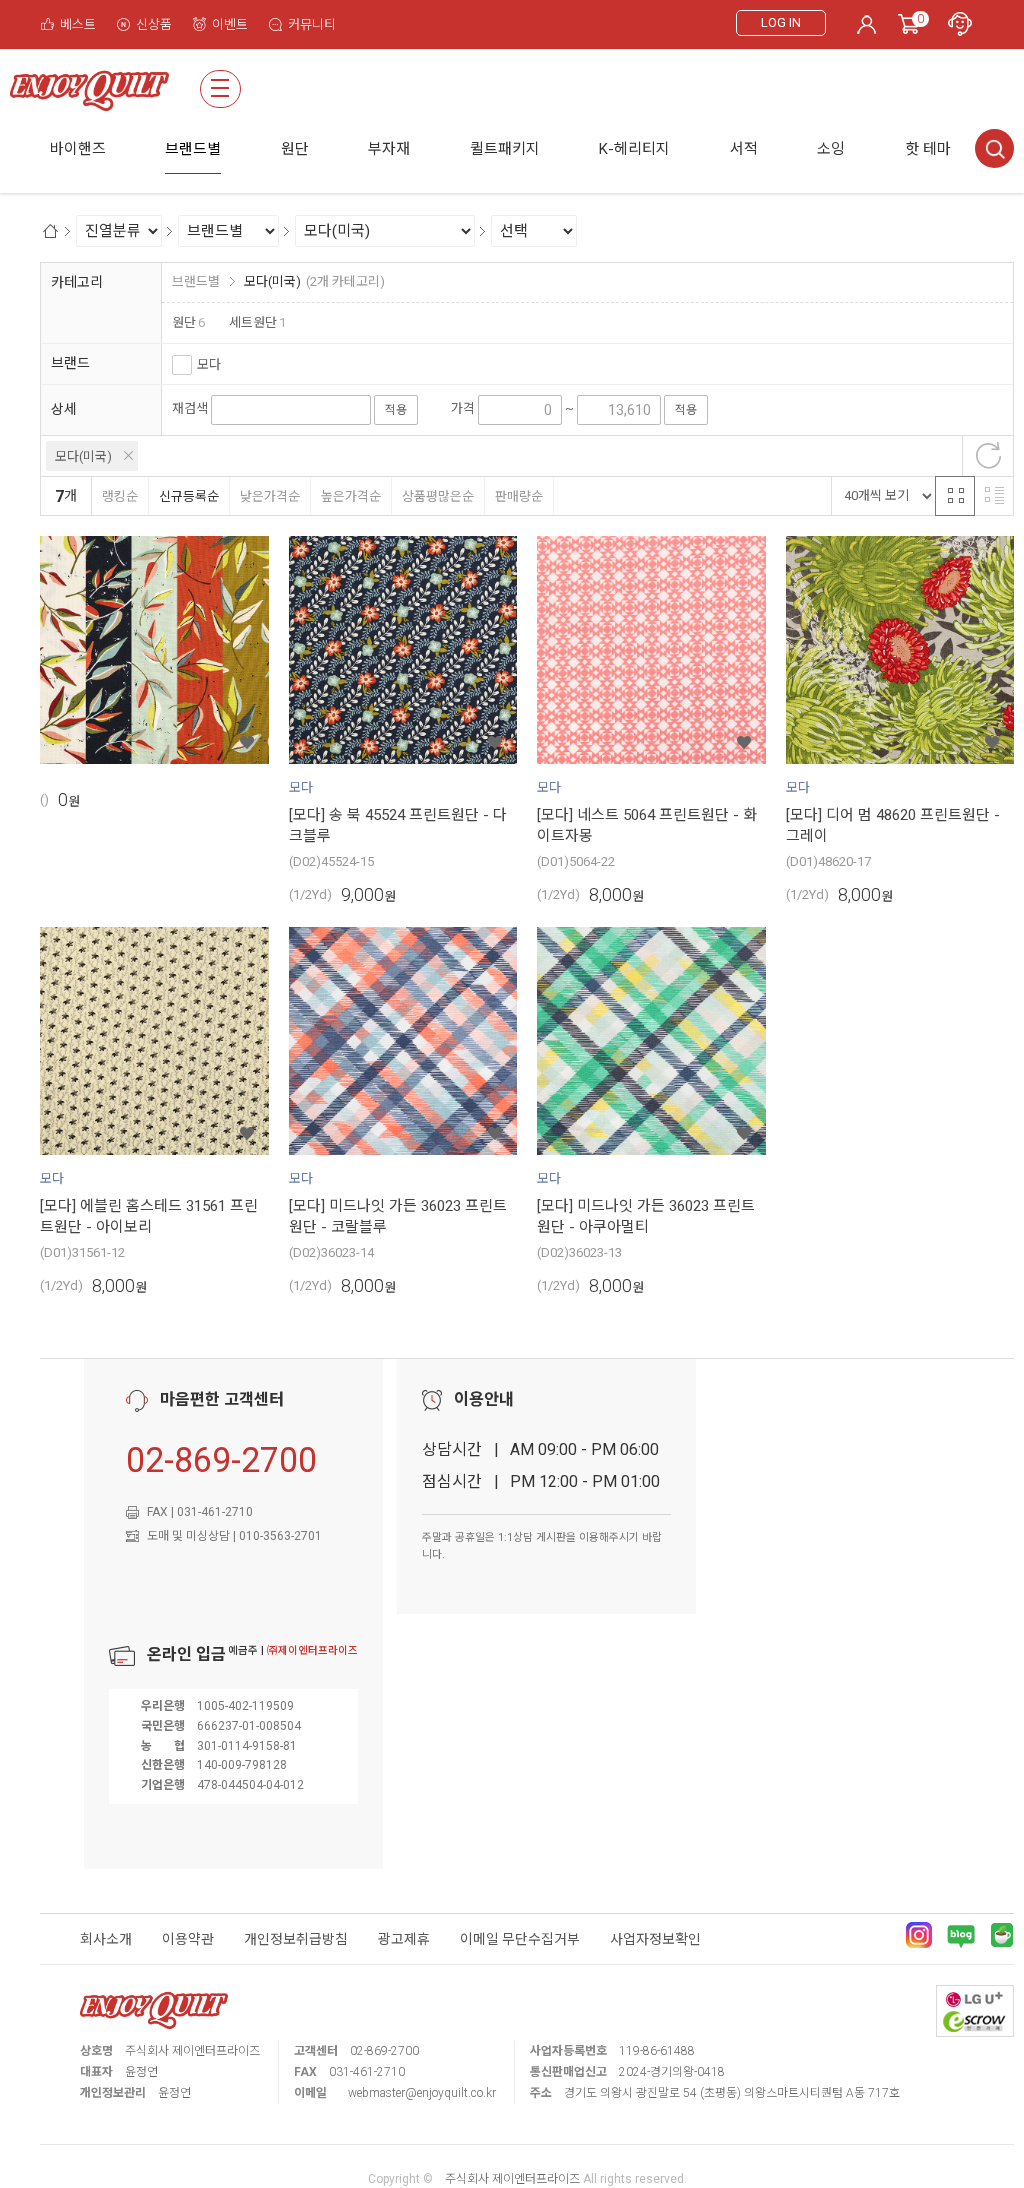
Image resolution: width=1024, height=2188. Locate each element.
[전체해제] (988, 456)
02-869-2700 (221, 1460)
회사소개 (106, 1939)
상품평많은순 (438, 496)
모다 (209, 364)
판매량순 (519, 496)
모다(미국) (83, 456)
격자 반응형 (955, 496)
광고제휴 (404, 1939)
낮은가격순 (270, 496)
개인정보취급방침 (296, 1939)
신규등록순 (189, 496)
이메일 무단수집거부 (520, 1939)
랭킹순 (120, 496)
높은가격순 (351, 496)
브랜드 (70, 363)
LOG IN (781, 22)
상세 (64, 409)
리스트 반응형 (994, 496)
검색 (994, 148)
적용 (396, 410)
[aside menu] (220, 89)
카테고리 (77, 282)
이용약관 (188, 1939)
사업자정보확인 (655, 1939)
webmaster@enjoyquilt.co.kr (422, 2093)
